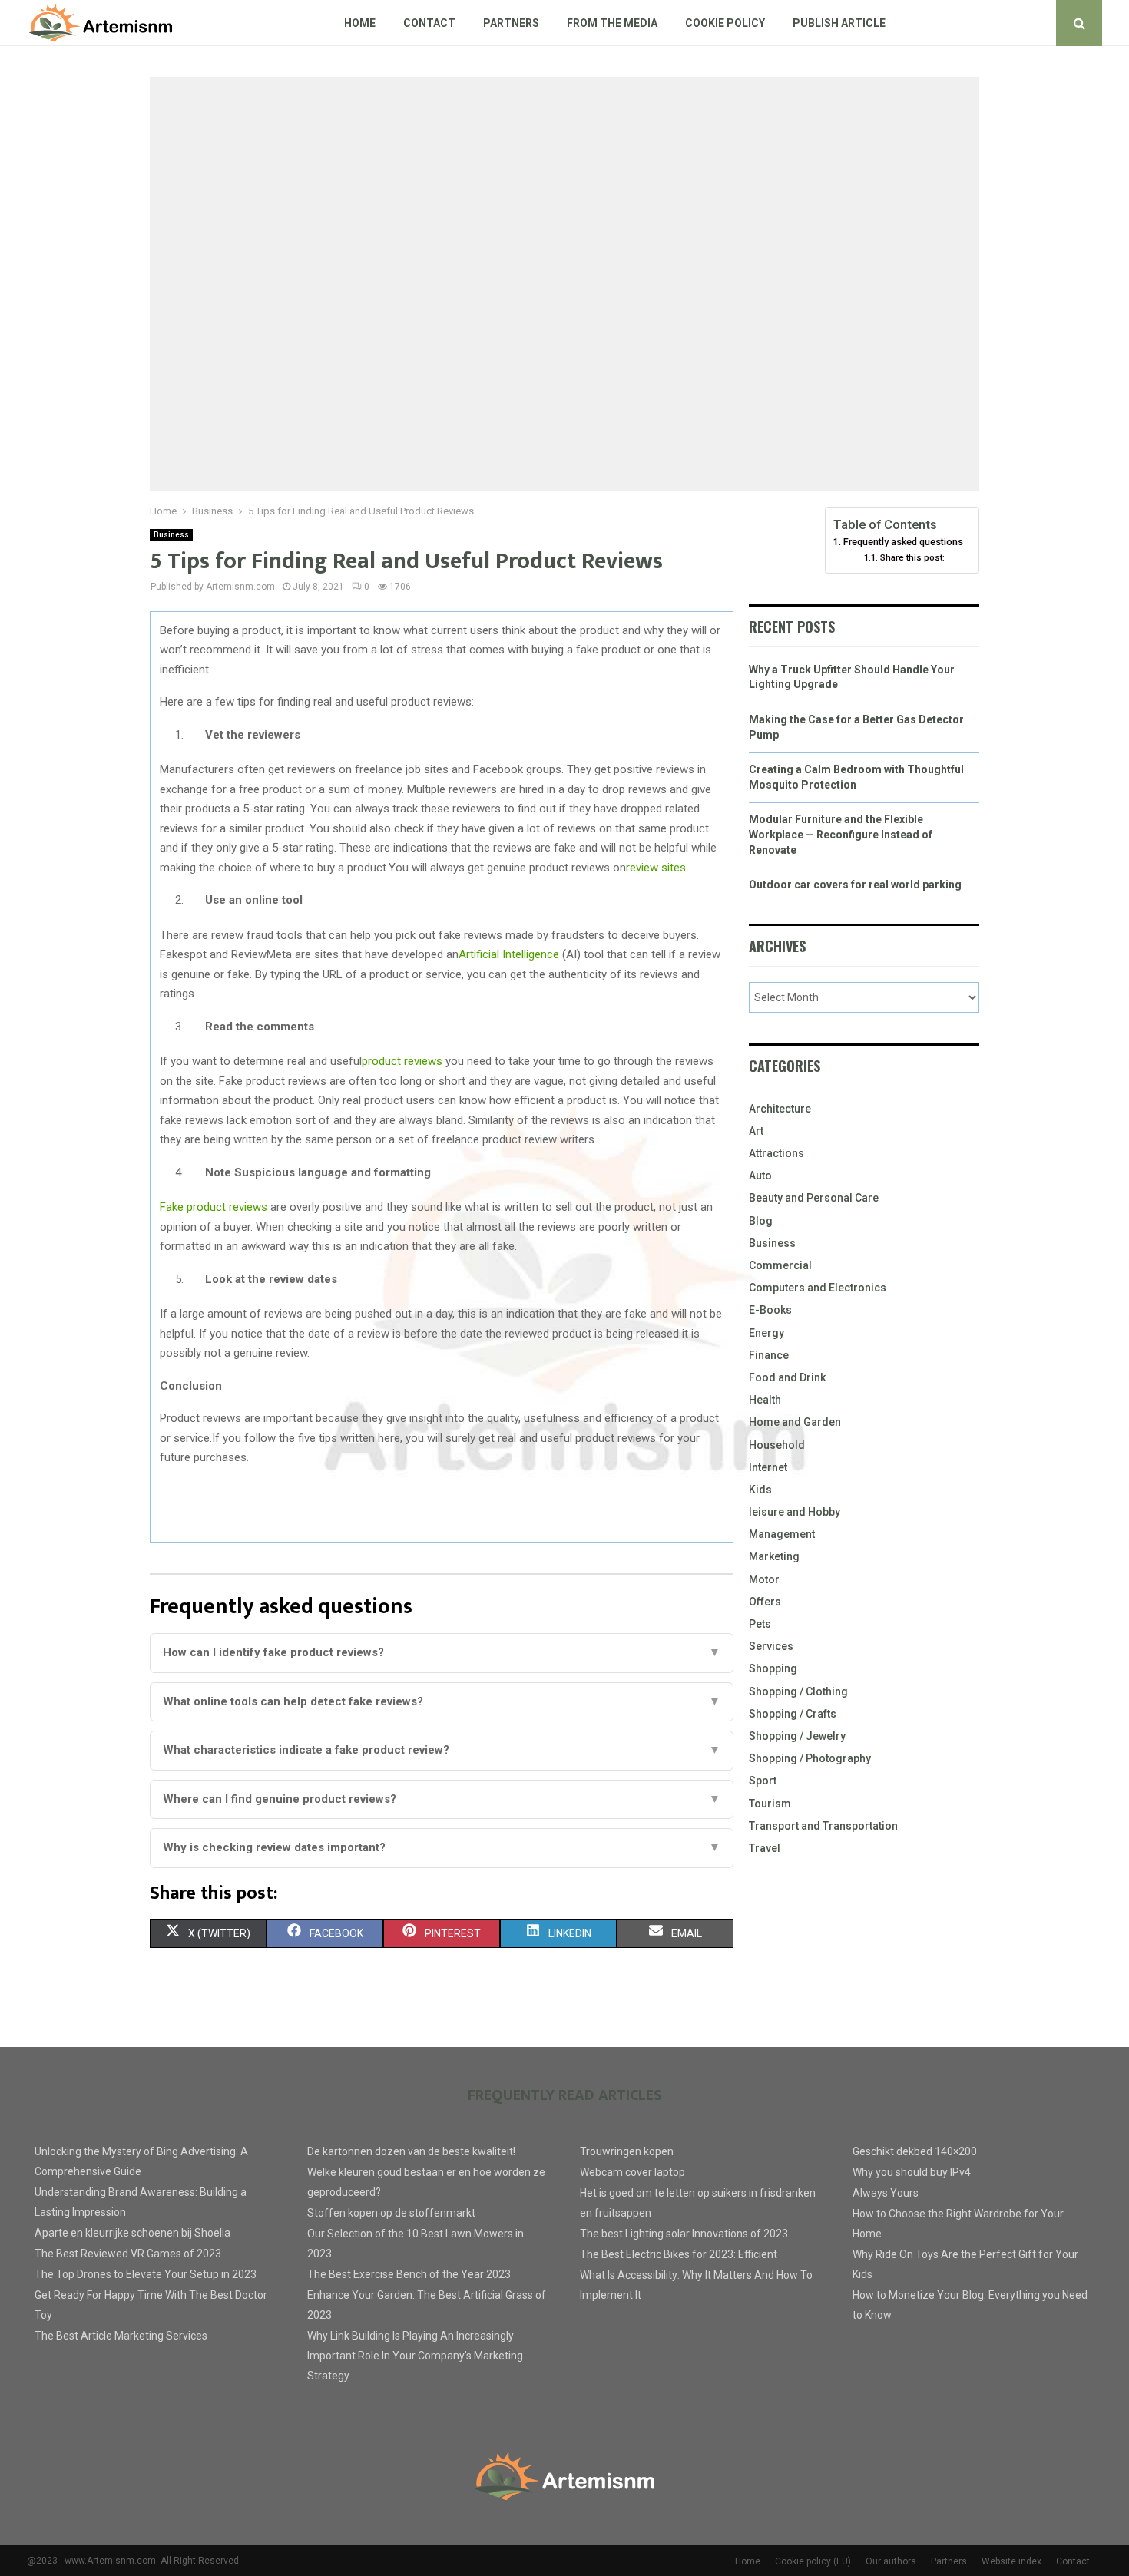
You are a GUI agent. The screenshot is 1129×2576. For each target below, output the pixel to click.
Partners (511, 23)
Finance (769, 1355)
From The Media (612, 23)
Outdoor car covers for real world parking (855, 885)
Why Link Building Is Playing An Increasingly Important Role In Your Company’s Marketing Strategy (415, 2356)
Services (771, 1646)
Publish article (839, 23)
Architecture (780, 1109)
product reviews (402, 1061)
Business (171, 535)
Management (782, 1534)
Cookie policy (725, 23)
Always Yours (886, 2193)
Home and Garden (795, 1422)
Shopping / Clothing (798, 1691)
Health (765, 1400)
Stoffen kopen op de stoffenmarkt (391, 2213)
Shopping (773, 1668)
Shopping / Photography (810, 1758)
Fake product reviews (214, 1207)
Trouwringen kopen (627, 2151)
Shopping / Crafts (793, 1714)
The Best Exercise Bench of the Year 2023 (409, 2274)
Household (777, 1445)
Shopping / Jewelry (797, 1736)
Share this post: (912, 557)
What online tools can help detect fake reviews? (442, 1701)
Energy (766, 1333)
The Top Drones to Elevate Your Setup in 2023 (146, 2274)
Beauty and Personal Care (814, 1198)
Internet (768, 1467)
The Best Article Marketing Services (121, 2336)
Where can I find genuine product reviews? (442, 1799)
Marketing (774, 1556)
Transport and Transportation (823, 1826)
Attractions (776, 1153)
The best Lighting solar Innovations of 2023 (684, 2234)
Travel (765, 1848)
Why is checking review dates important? (442, 1847)
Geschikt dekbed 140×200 (915, 2151)
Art (756, 1131)
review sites (656, 868)
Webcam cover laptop (632, 2172)
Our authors (891, 2561)
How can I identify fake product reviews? (442, 1652)
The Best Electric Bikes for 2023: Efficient (679, 2254)
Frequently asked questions (903, 542)
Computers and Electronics (818, 1288)
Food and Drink (787, 1377)
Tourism (770, 1804)
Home (360, 23)
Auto (760, 1176)
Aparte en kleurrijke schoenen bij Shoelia (132, 2233)
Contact (429, 23)
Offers (765, 1602)
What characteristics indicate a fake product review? (442, 1750)
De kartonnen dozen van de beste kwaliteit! (411, 2151)
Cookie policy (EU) (813, 2561)
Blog (761, 1221)
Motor (764, 1579)
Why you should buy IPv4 (912, 2172)
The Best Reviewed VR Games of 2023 (128, 2254)
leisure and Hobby (795, 1512)
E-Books (770, 1310)
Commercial (780, 1265)
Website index (1011, 2561)
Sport (763, 1781)
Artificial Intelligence (509, 954)
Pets (760, 1624)
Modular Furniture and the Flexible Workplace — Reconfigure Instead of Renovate (841, 834)
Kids (760, 1490)
